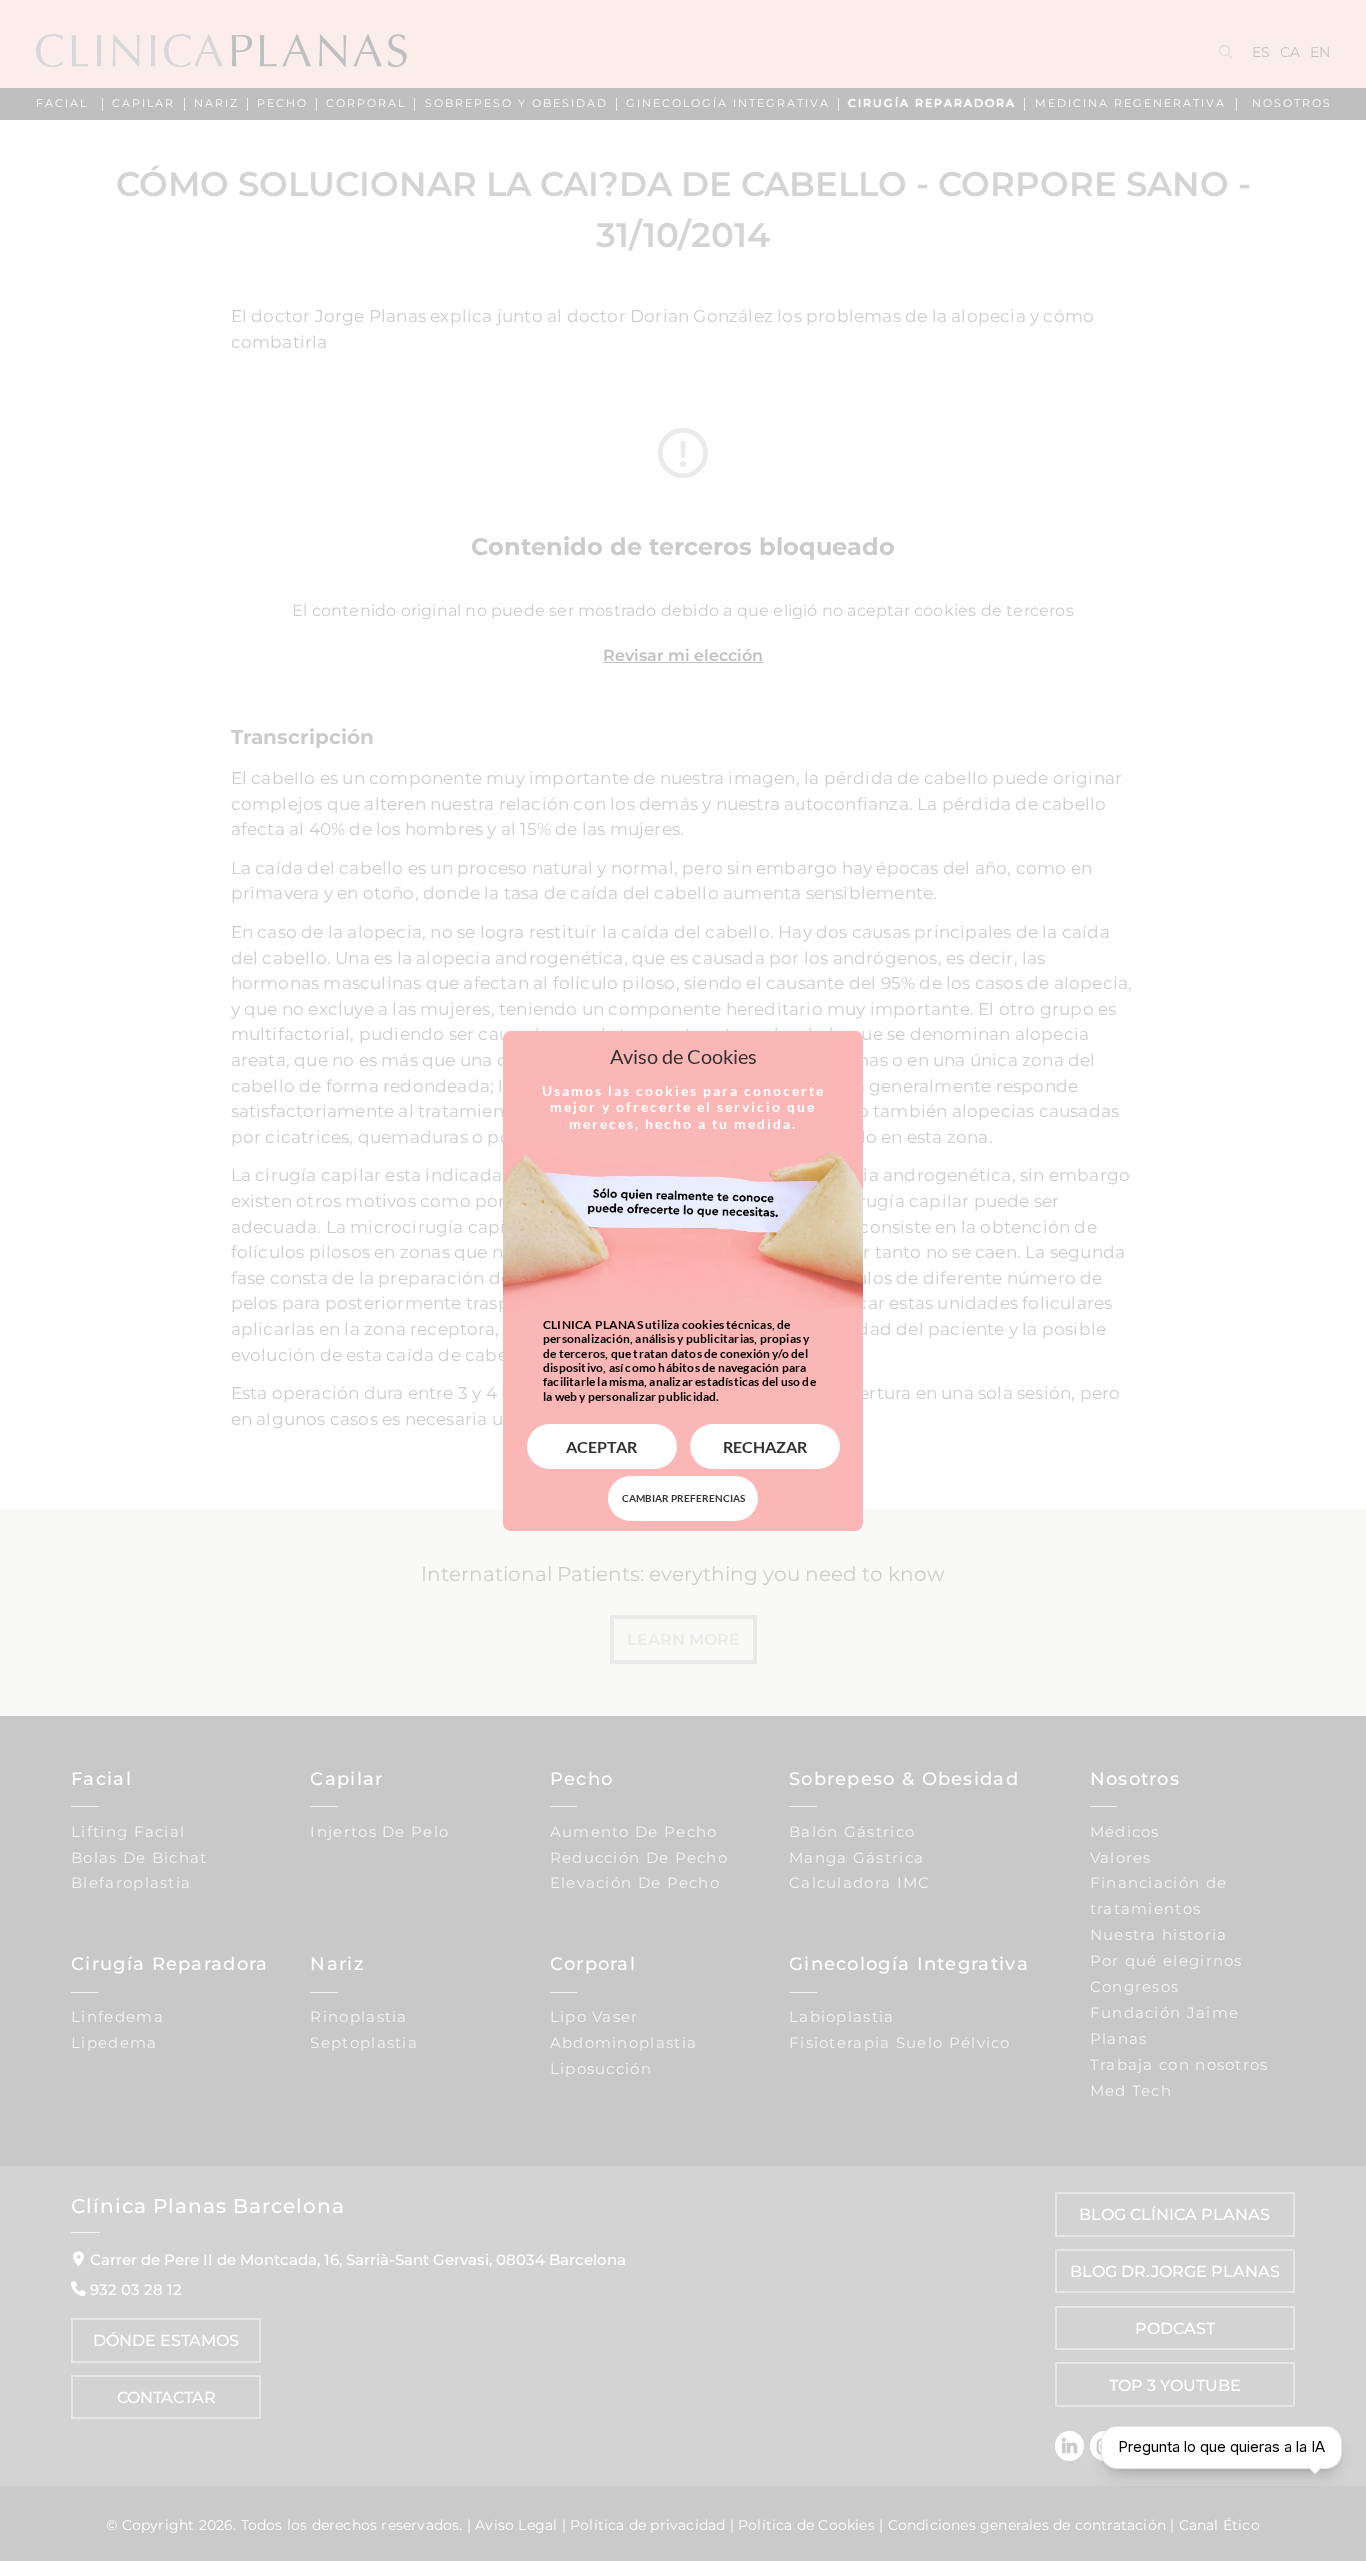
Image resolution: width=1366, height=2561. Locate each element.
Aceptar (601, 1446)
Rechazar (765, 1446)
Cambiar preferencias (683, 1498)
